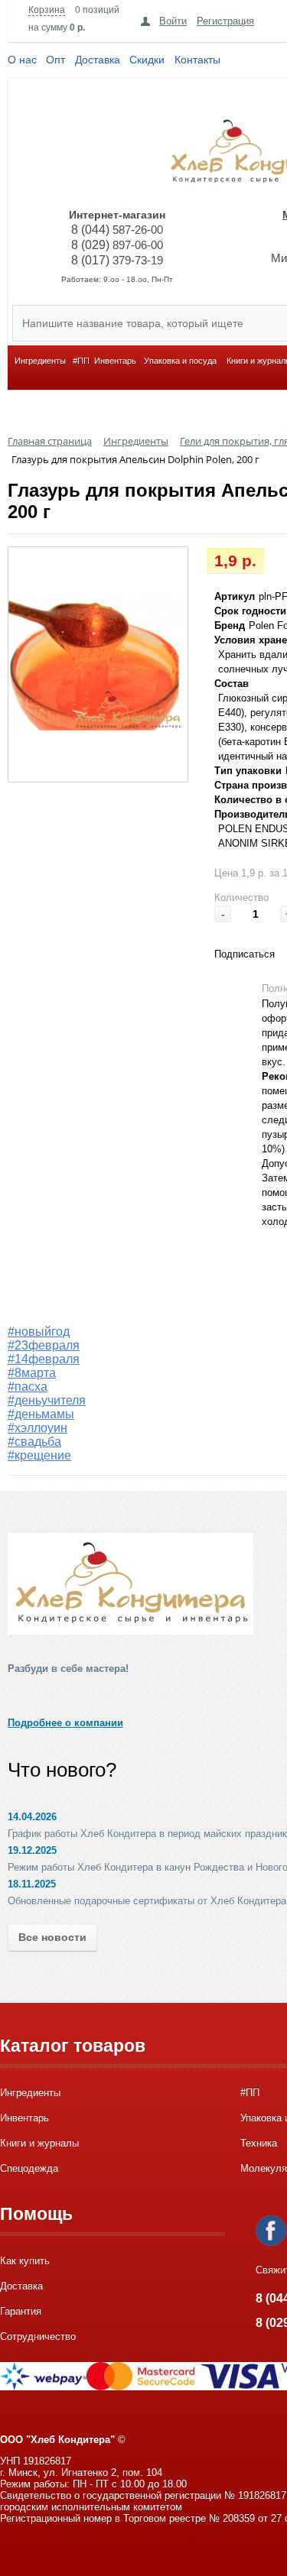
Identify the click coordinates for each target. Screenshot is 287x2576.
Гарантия (21, 2311)
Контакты (197, 60)
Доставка (98, 60)
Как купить (25, 2261)
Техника (259, 2143)
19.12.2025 (32, 1850)
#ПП (81, 361)
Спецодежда (29, 2168)
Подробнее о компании (65, 1723)
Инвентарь (115, 361)
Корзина (47, 10)
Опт (55, 60)
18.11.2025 (32, 1884)
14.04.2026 (32, 1817)
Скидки (147, 60)
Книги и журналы (39, 2143)
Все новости (52, 1937)
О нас (22, 60)
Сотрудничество (38, 2336)
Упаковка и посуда (180, 361)
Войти (173, 21)
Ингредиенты (40, 361)
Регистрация (225, 21)
